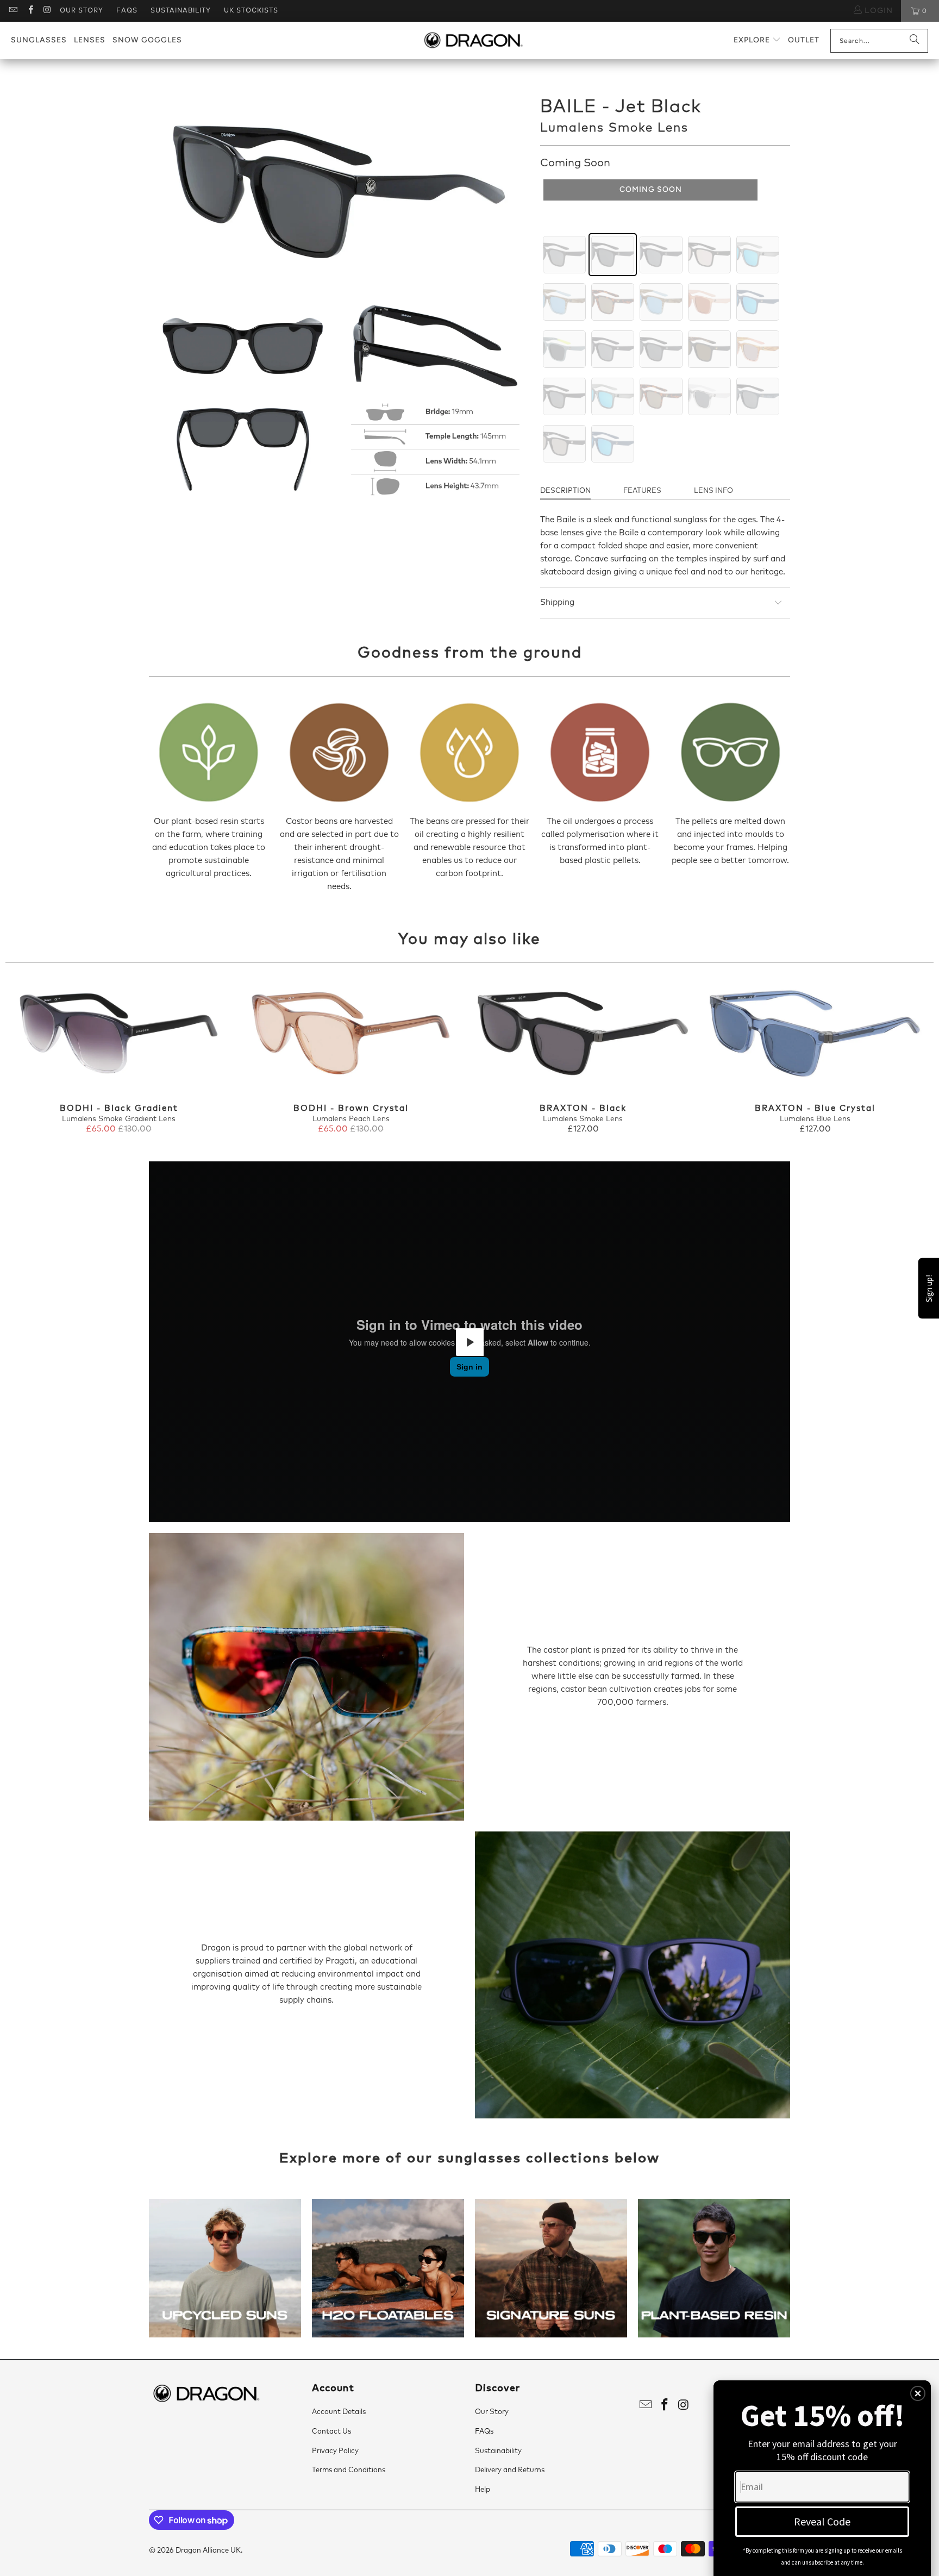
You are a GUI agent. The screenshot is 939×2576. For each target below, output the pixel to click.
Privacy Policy (335, 2451)
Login (877, 11)
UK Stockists (251, 11)
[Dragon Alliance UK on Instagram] (47, 11)
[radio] (564, 255)
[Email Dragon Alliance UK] (13, 11)
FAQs (127, 11)
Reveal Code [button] (822, 2521)
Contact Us (331, 2432)
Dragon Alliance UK (208, 2551)
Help (483, 2490)
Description (565, 491)
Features (642, 491)
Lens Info (713, 491)
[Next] (911, 1057)
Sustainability (181, 11)
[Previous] (28, 1057)
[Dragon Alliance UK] (473, 41)
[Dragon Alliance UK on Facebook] (30, 11)
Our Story (82, 11)
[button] (757, 40)
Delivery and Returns (510, 2470)
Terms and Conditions (349, 2470)
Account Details (339, 2412)
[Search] (915, 41)
